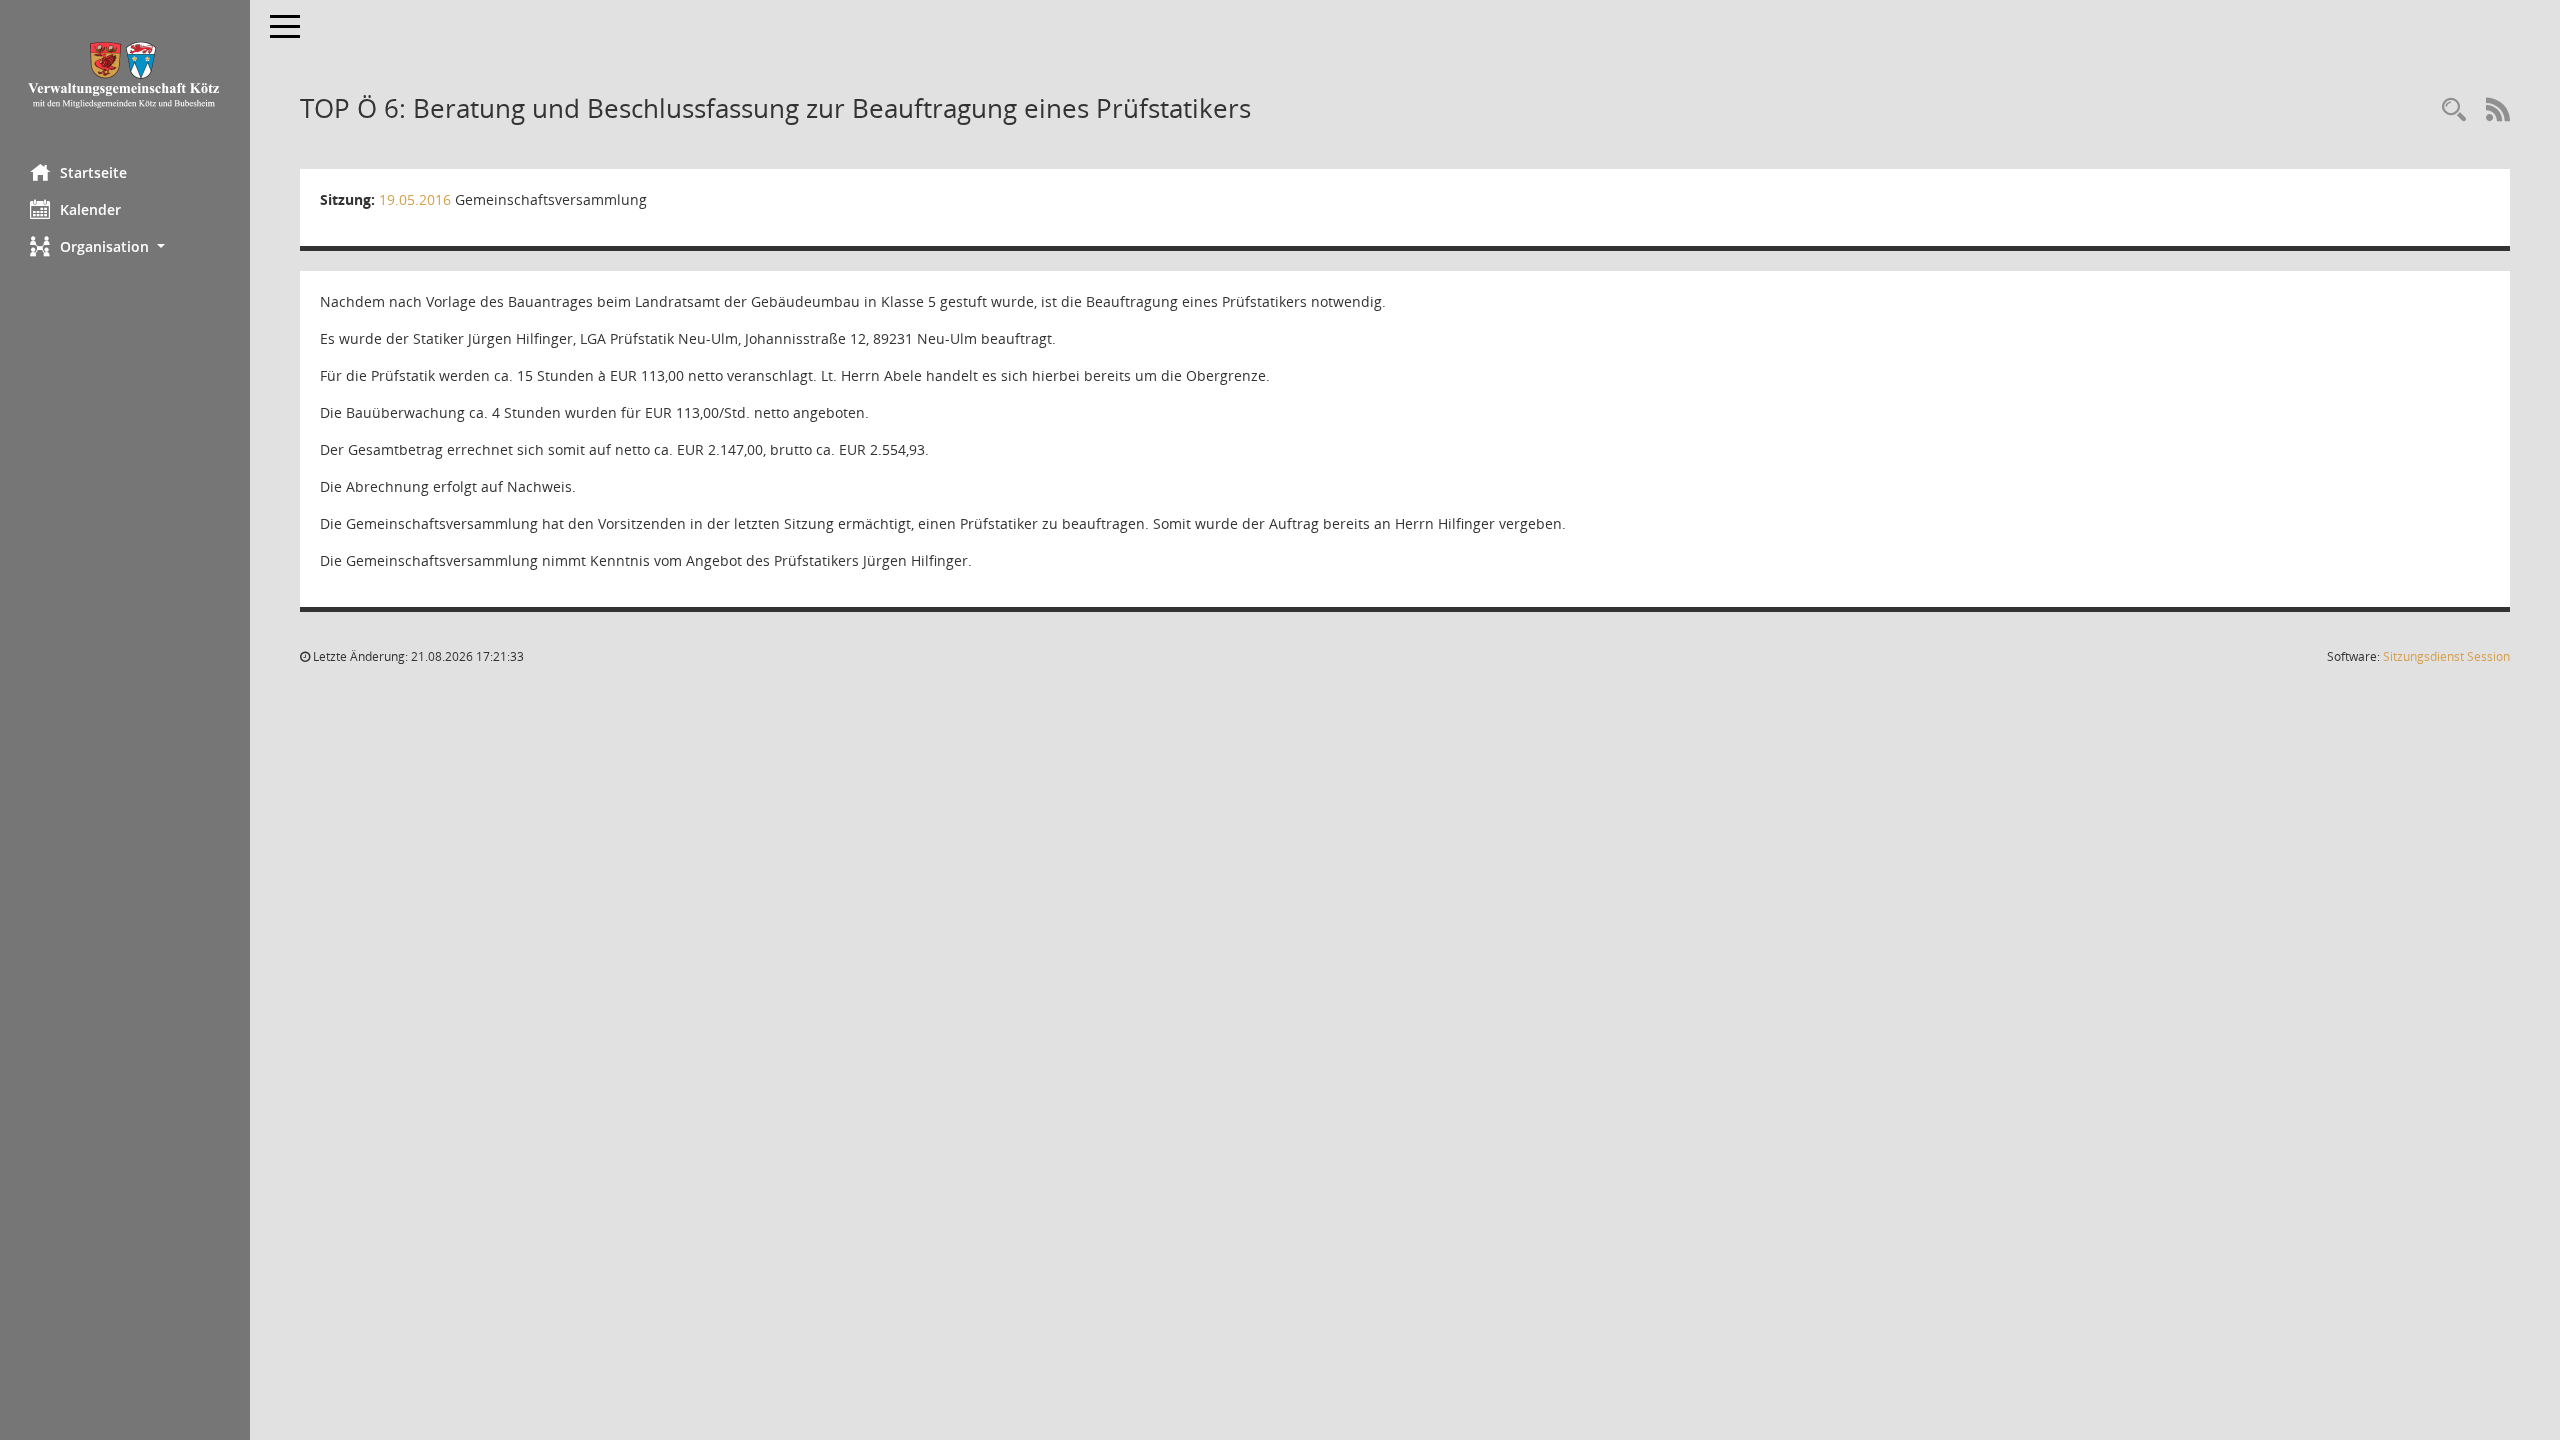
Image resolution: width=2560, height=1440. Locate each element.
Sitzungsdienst (2446, 656)
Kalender (90, 209)
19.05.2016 (415, 199)
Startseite (93, 172)
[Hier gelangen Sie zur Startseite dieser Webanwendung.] (125, 74)
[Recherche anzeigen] (2454, 110)
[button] (125, 246)
